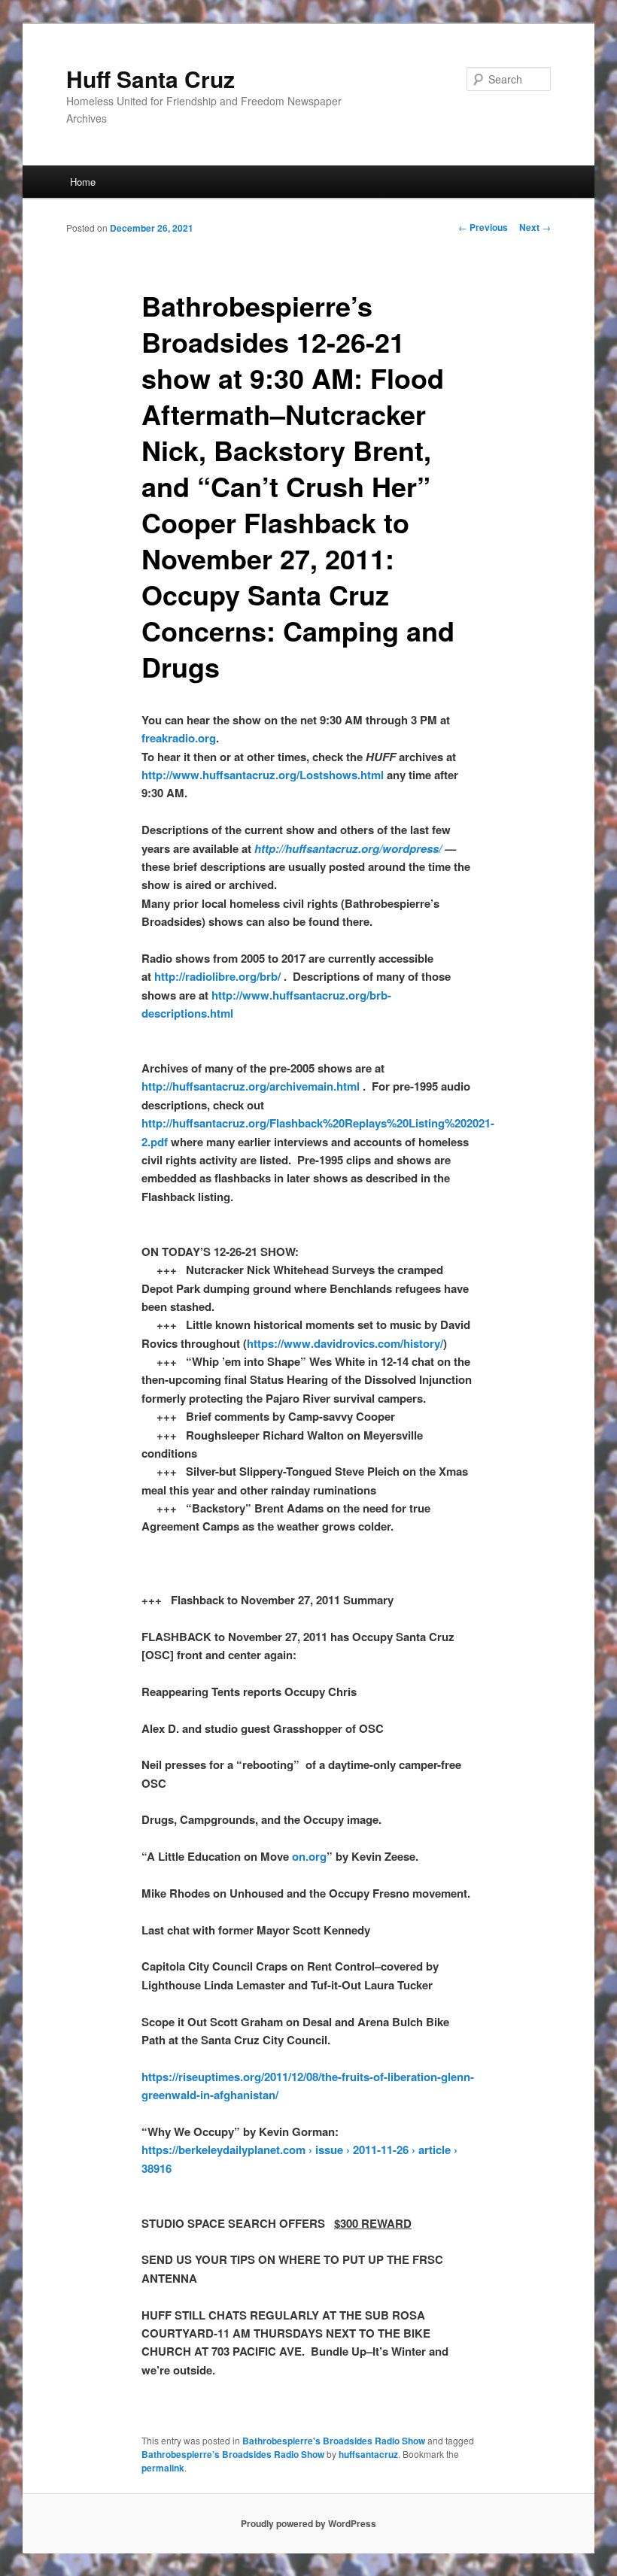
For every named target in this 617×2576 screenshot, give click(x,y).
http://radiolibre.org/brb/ (217, 976)
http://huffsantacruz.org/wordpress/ (348, 848)
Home (83, 182)
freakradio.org (179, 738)
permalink (163, 2468)
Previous (483, 227)
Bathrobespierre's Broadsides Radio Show (334, 2441)
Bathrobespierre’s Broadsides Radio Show (233, 2454)
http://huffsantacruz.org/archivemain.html (251, 1086)
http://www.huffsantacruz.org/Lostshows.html (263, 775)
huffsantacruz (368, 2454)
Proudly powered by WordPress (308, 2523)
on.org (309, 1856)
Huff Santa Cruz (150, 79)
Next (535, 227)
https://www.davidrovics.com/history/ (345, 1343)
